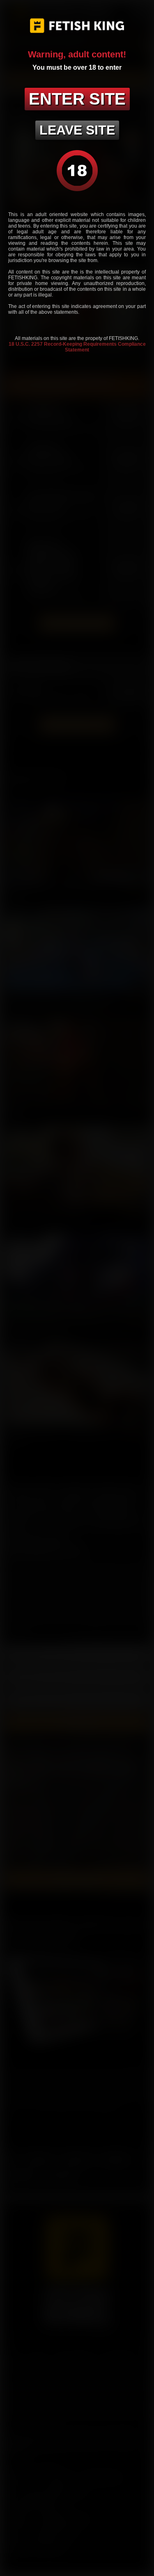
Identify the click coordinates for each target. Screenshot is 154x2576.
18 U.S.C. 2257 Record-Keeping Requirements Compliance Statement (77, 347)
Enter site (77, 99)
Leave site (77, 130)
